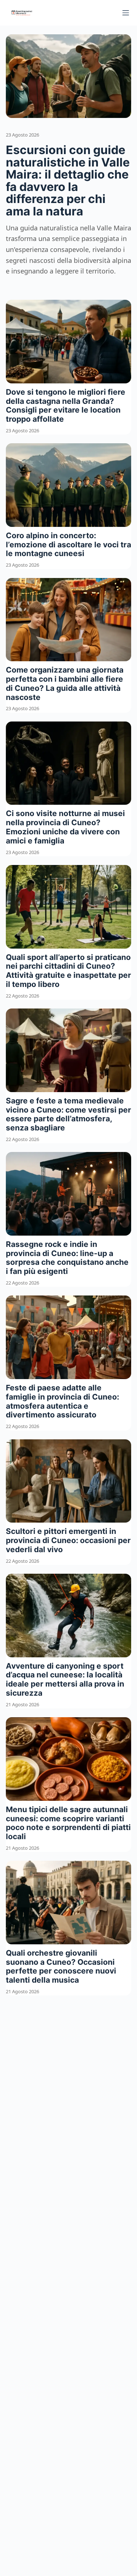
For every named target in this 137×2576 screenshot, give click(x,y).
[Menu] (126, 13)
